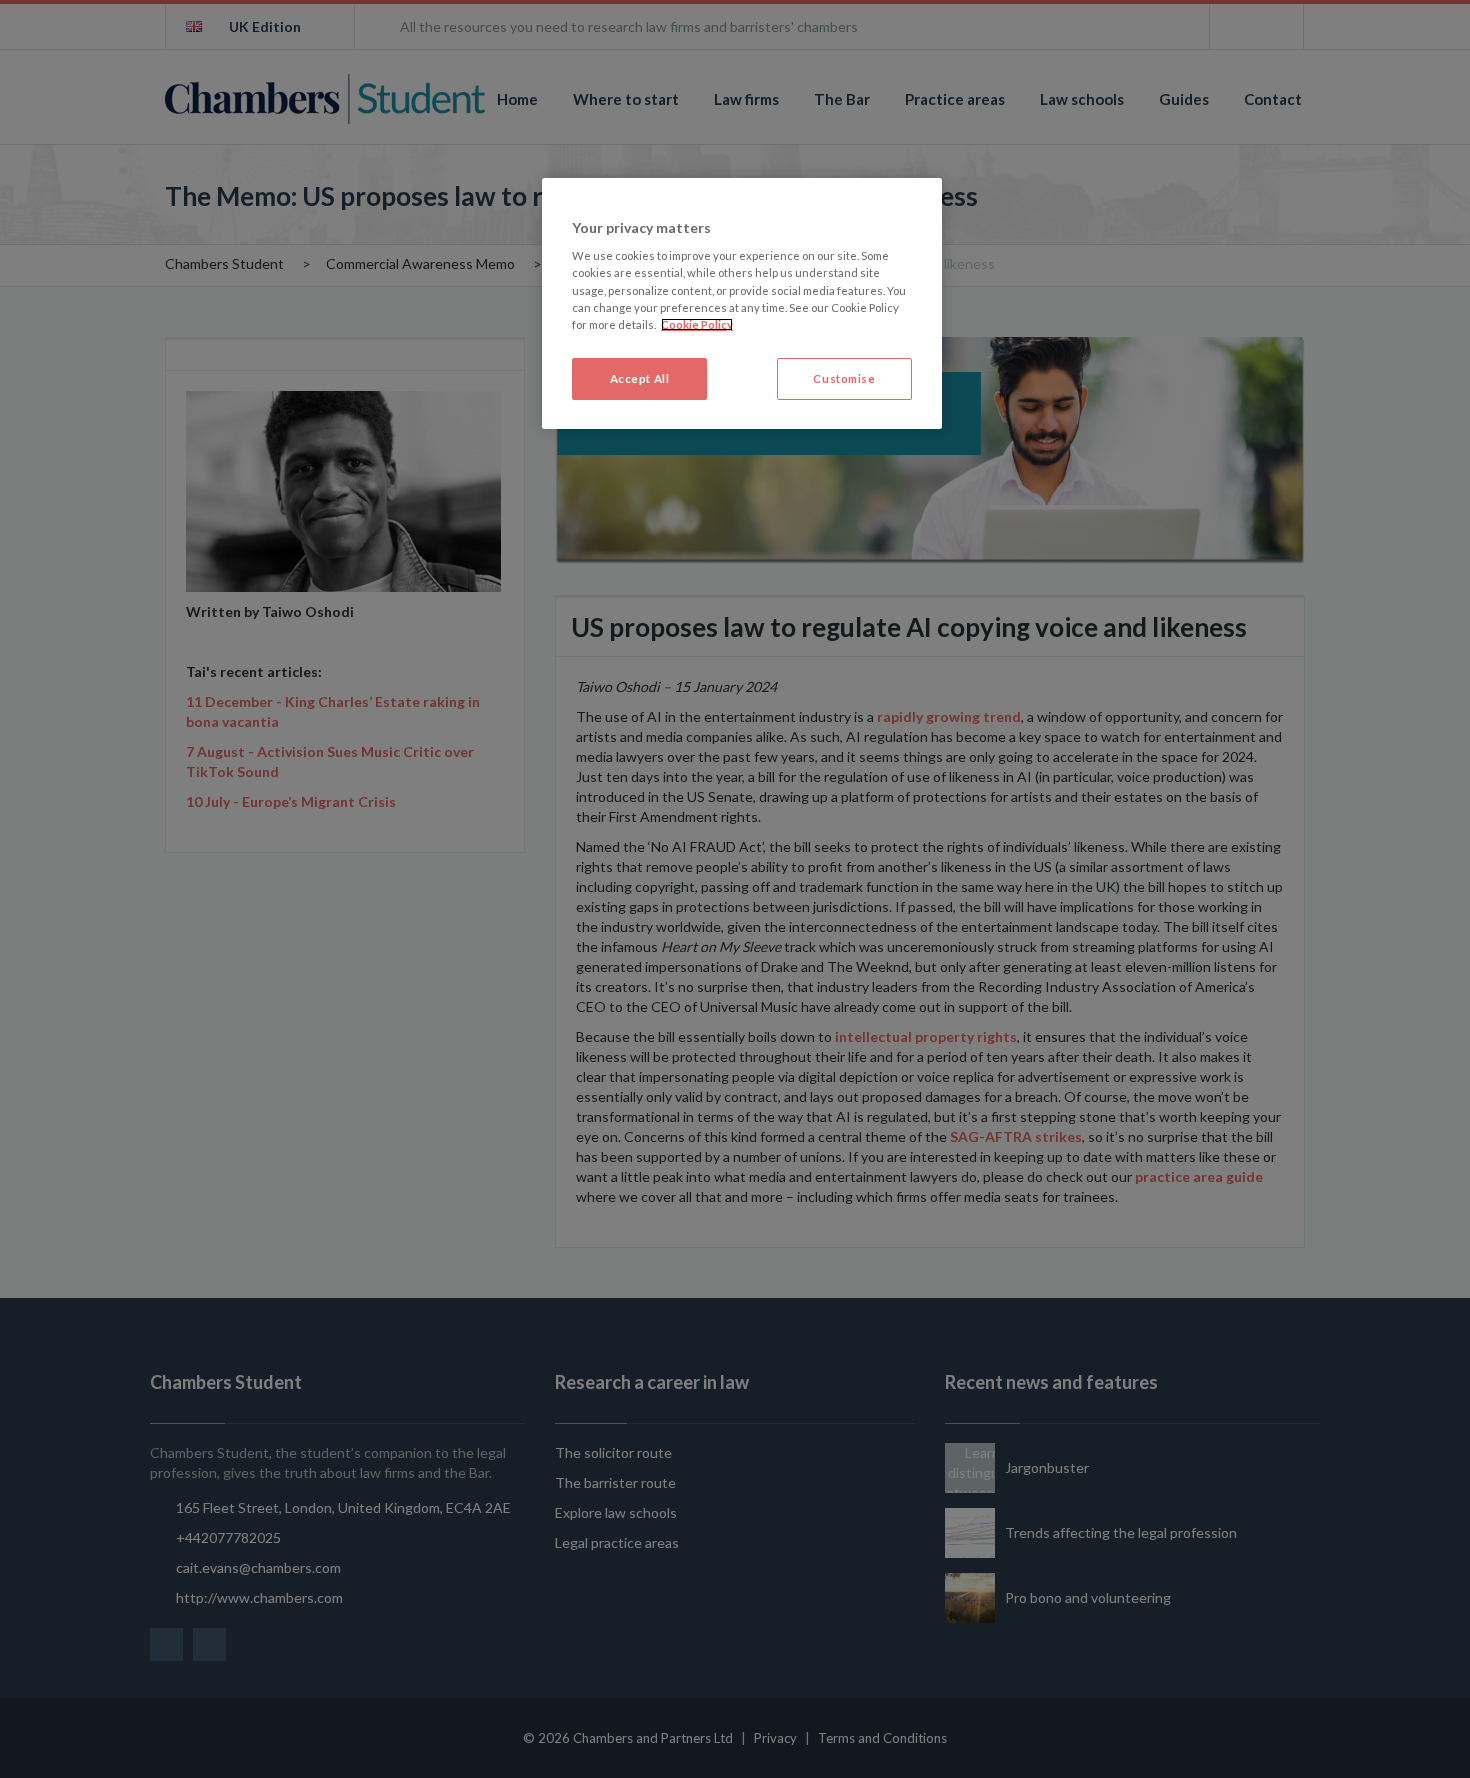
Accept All (640, 378)
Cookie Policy (697, 324)
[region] (742, 303)
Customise (844, 378)
